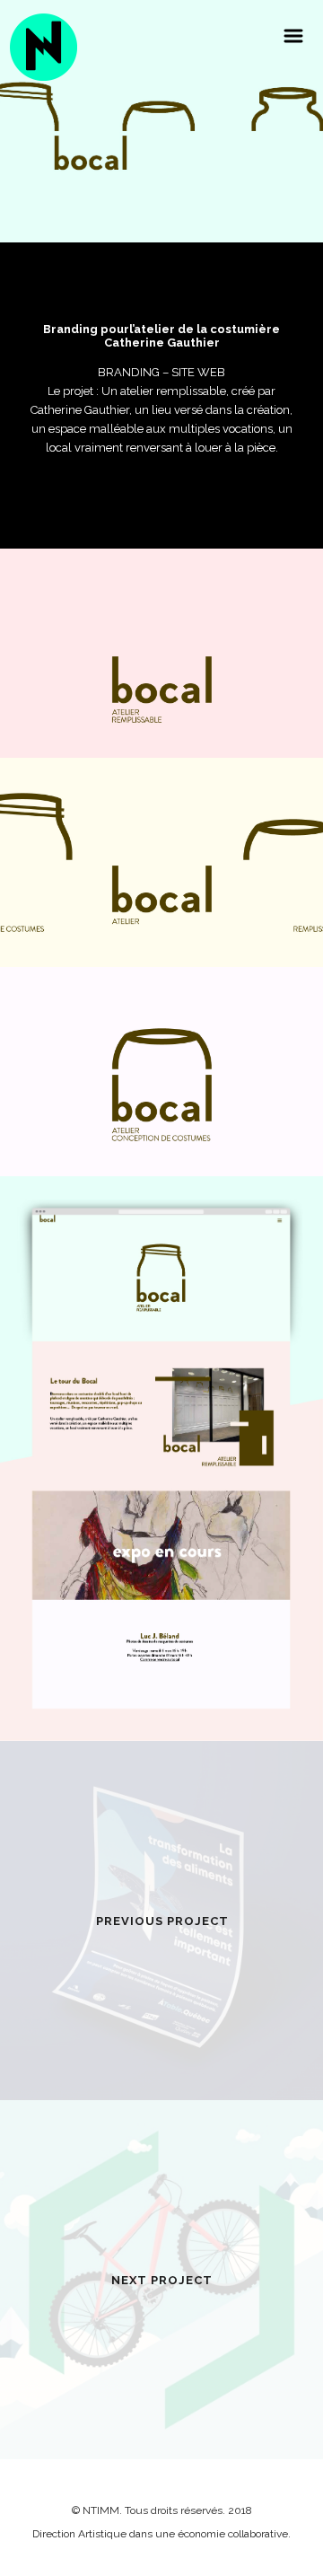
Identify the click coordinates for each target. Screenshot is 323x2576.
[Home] (44, 47)
